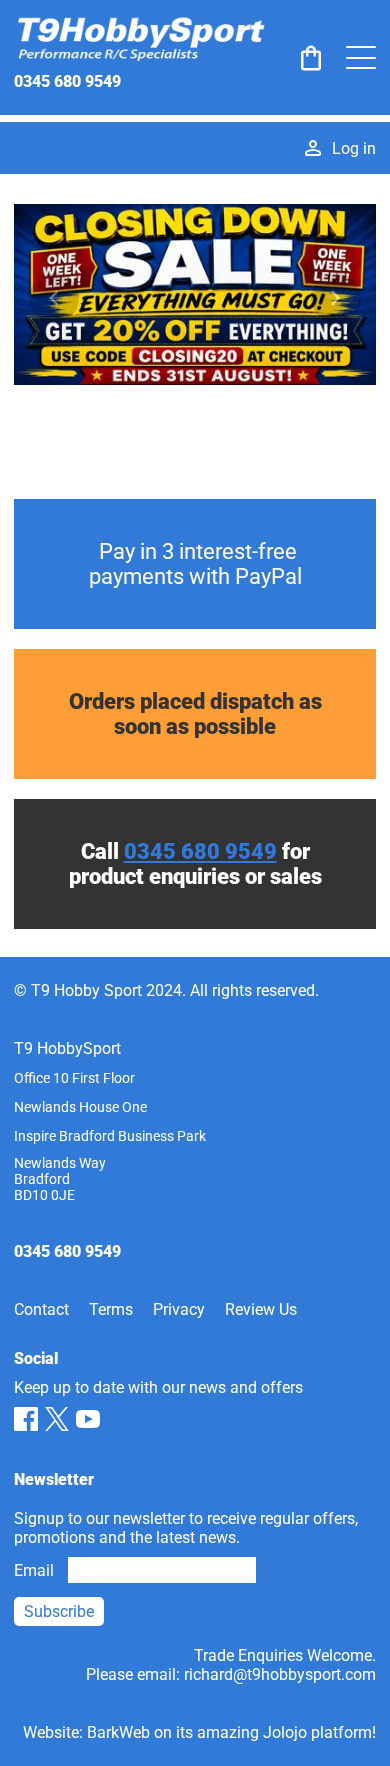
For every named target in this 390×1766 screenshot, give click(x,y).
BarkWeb (118, 1732)
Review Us (261, 1309)
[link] (311, 58)
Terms (111, 1309)
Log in (354, 148)
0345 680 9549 (67, 81)
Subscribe (59, 1611)
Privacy (179, 1309)
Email (34, 1570)
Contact (41, 1309)
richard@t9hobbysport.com (280, 1674)
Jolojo (285, 1732)
